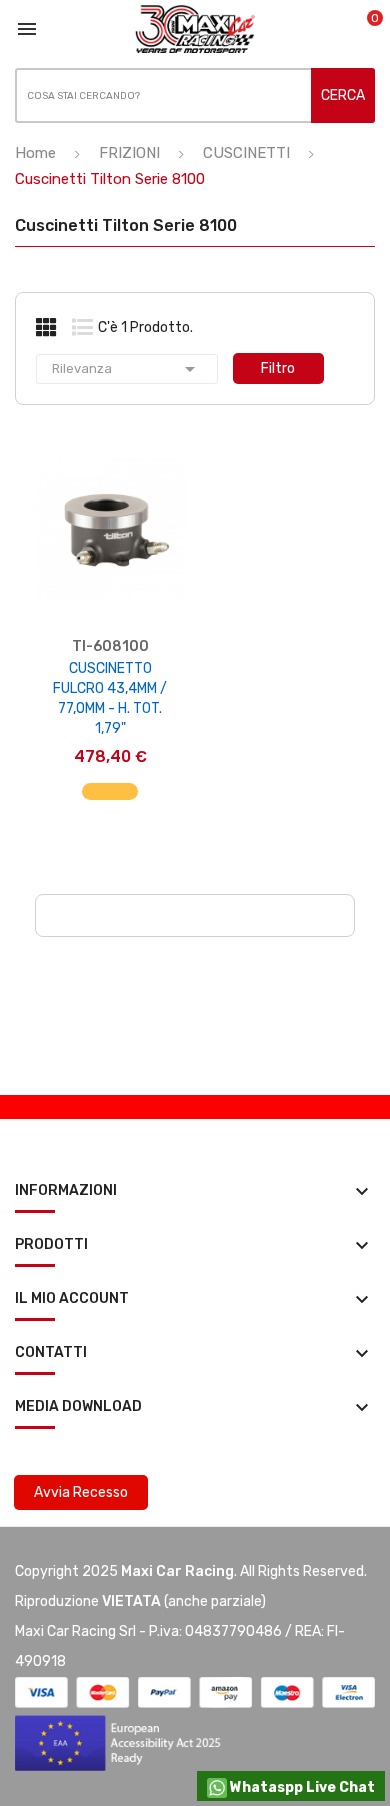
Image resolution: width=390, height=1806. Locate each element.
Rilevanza (127, 369)
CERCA (343, 95)
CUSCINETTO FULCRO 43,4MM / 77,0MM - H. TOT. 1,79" (110, 698)
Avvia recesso (81, 1492)
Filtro (278, 368)
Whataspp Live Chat (301, 1787)
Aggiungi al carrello (110, 802)
